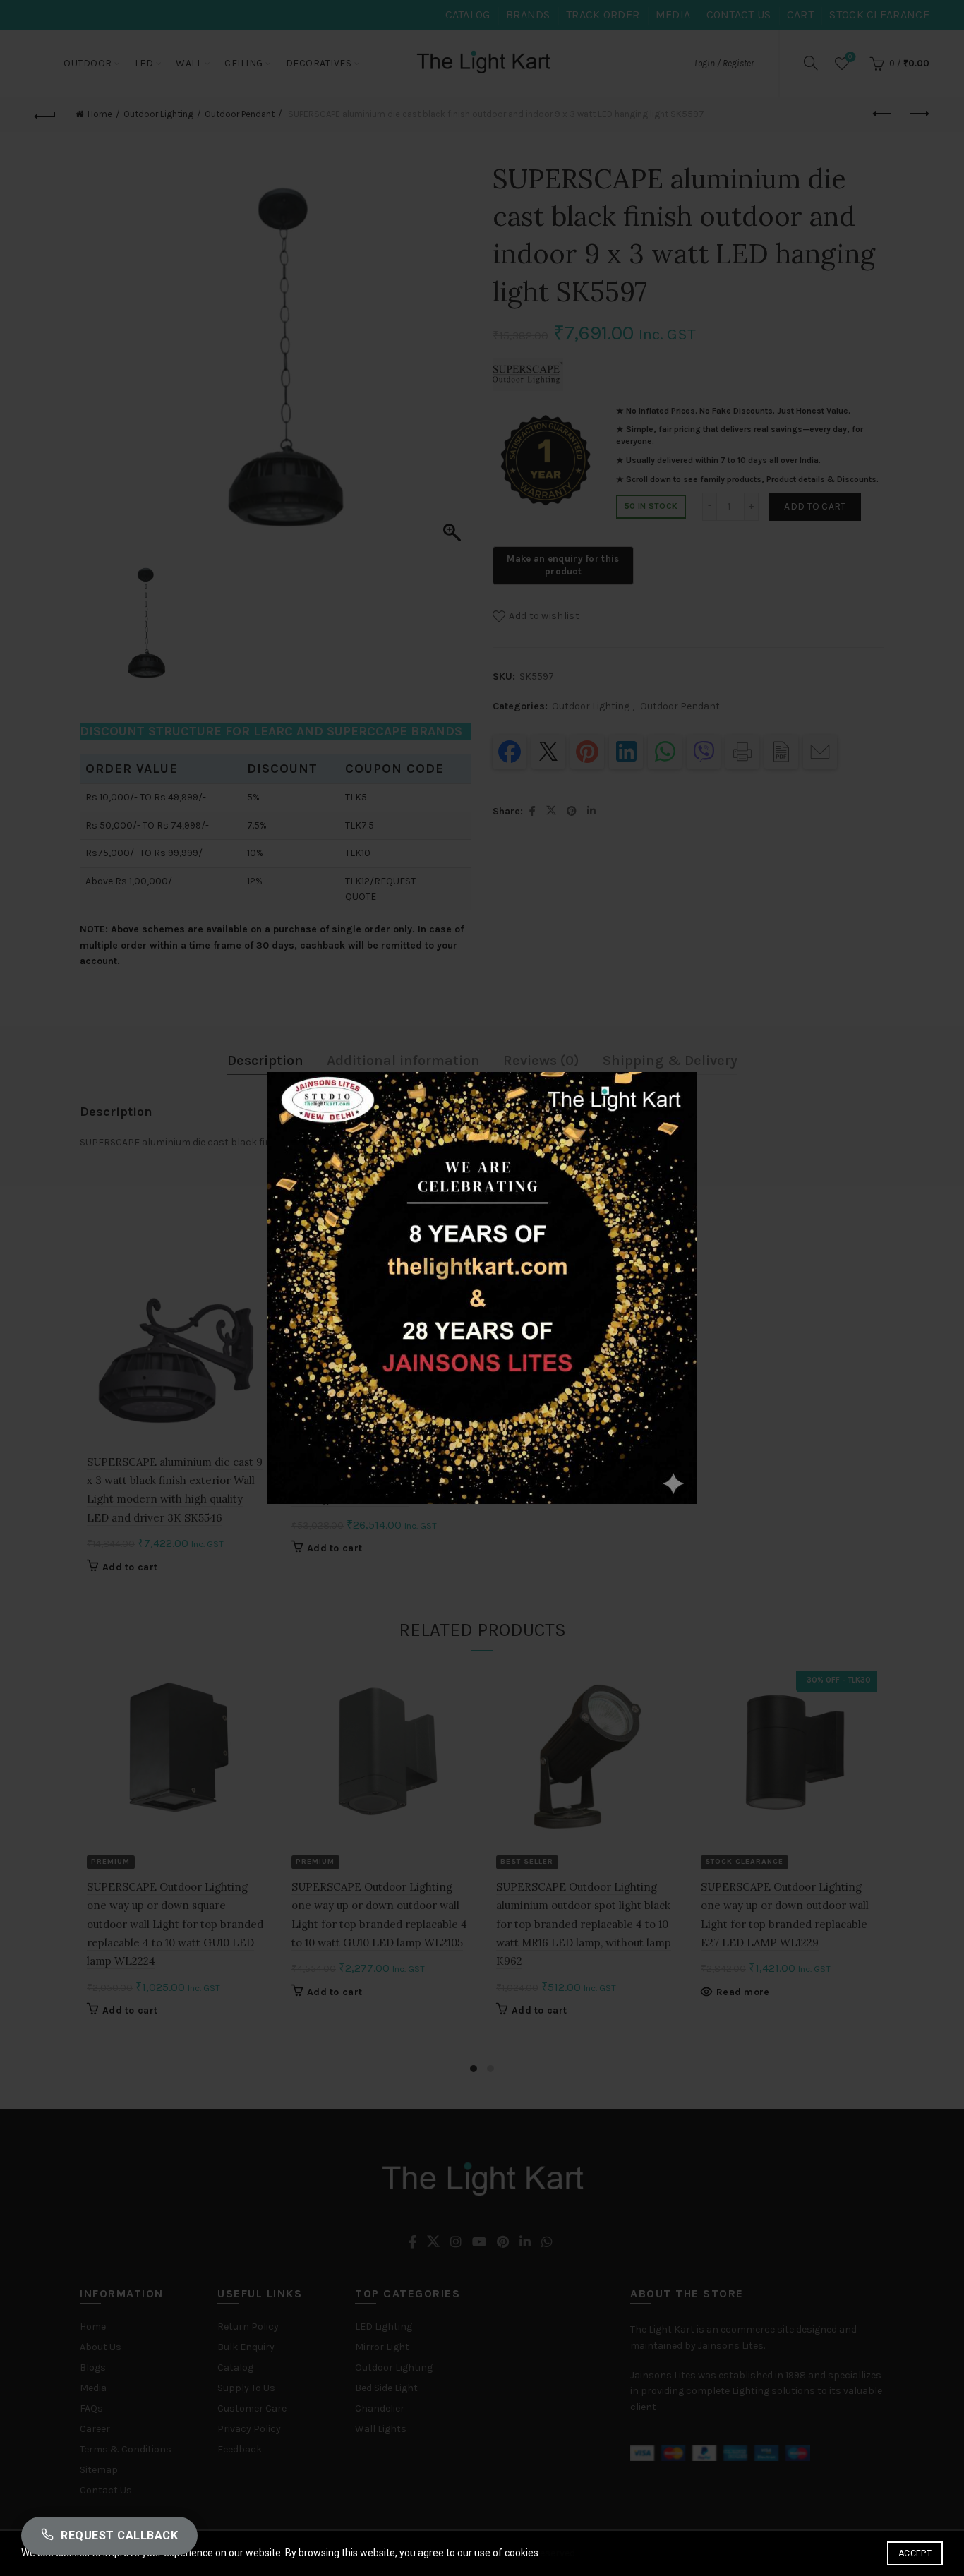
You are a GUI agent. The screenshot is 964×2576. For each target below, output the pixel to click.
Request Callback (119, 2535)
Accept (915, 2553)
